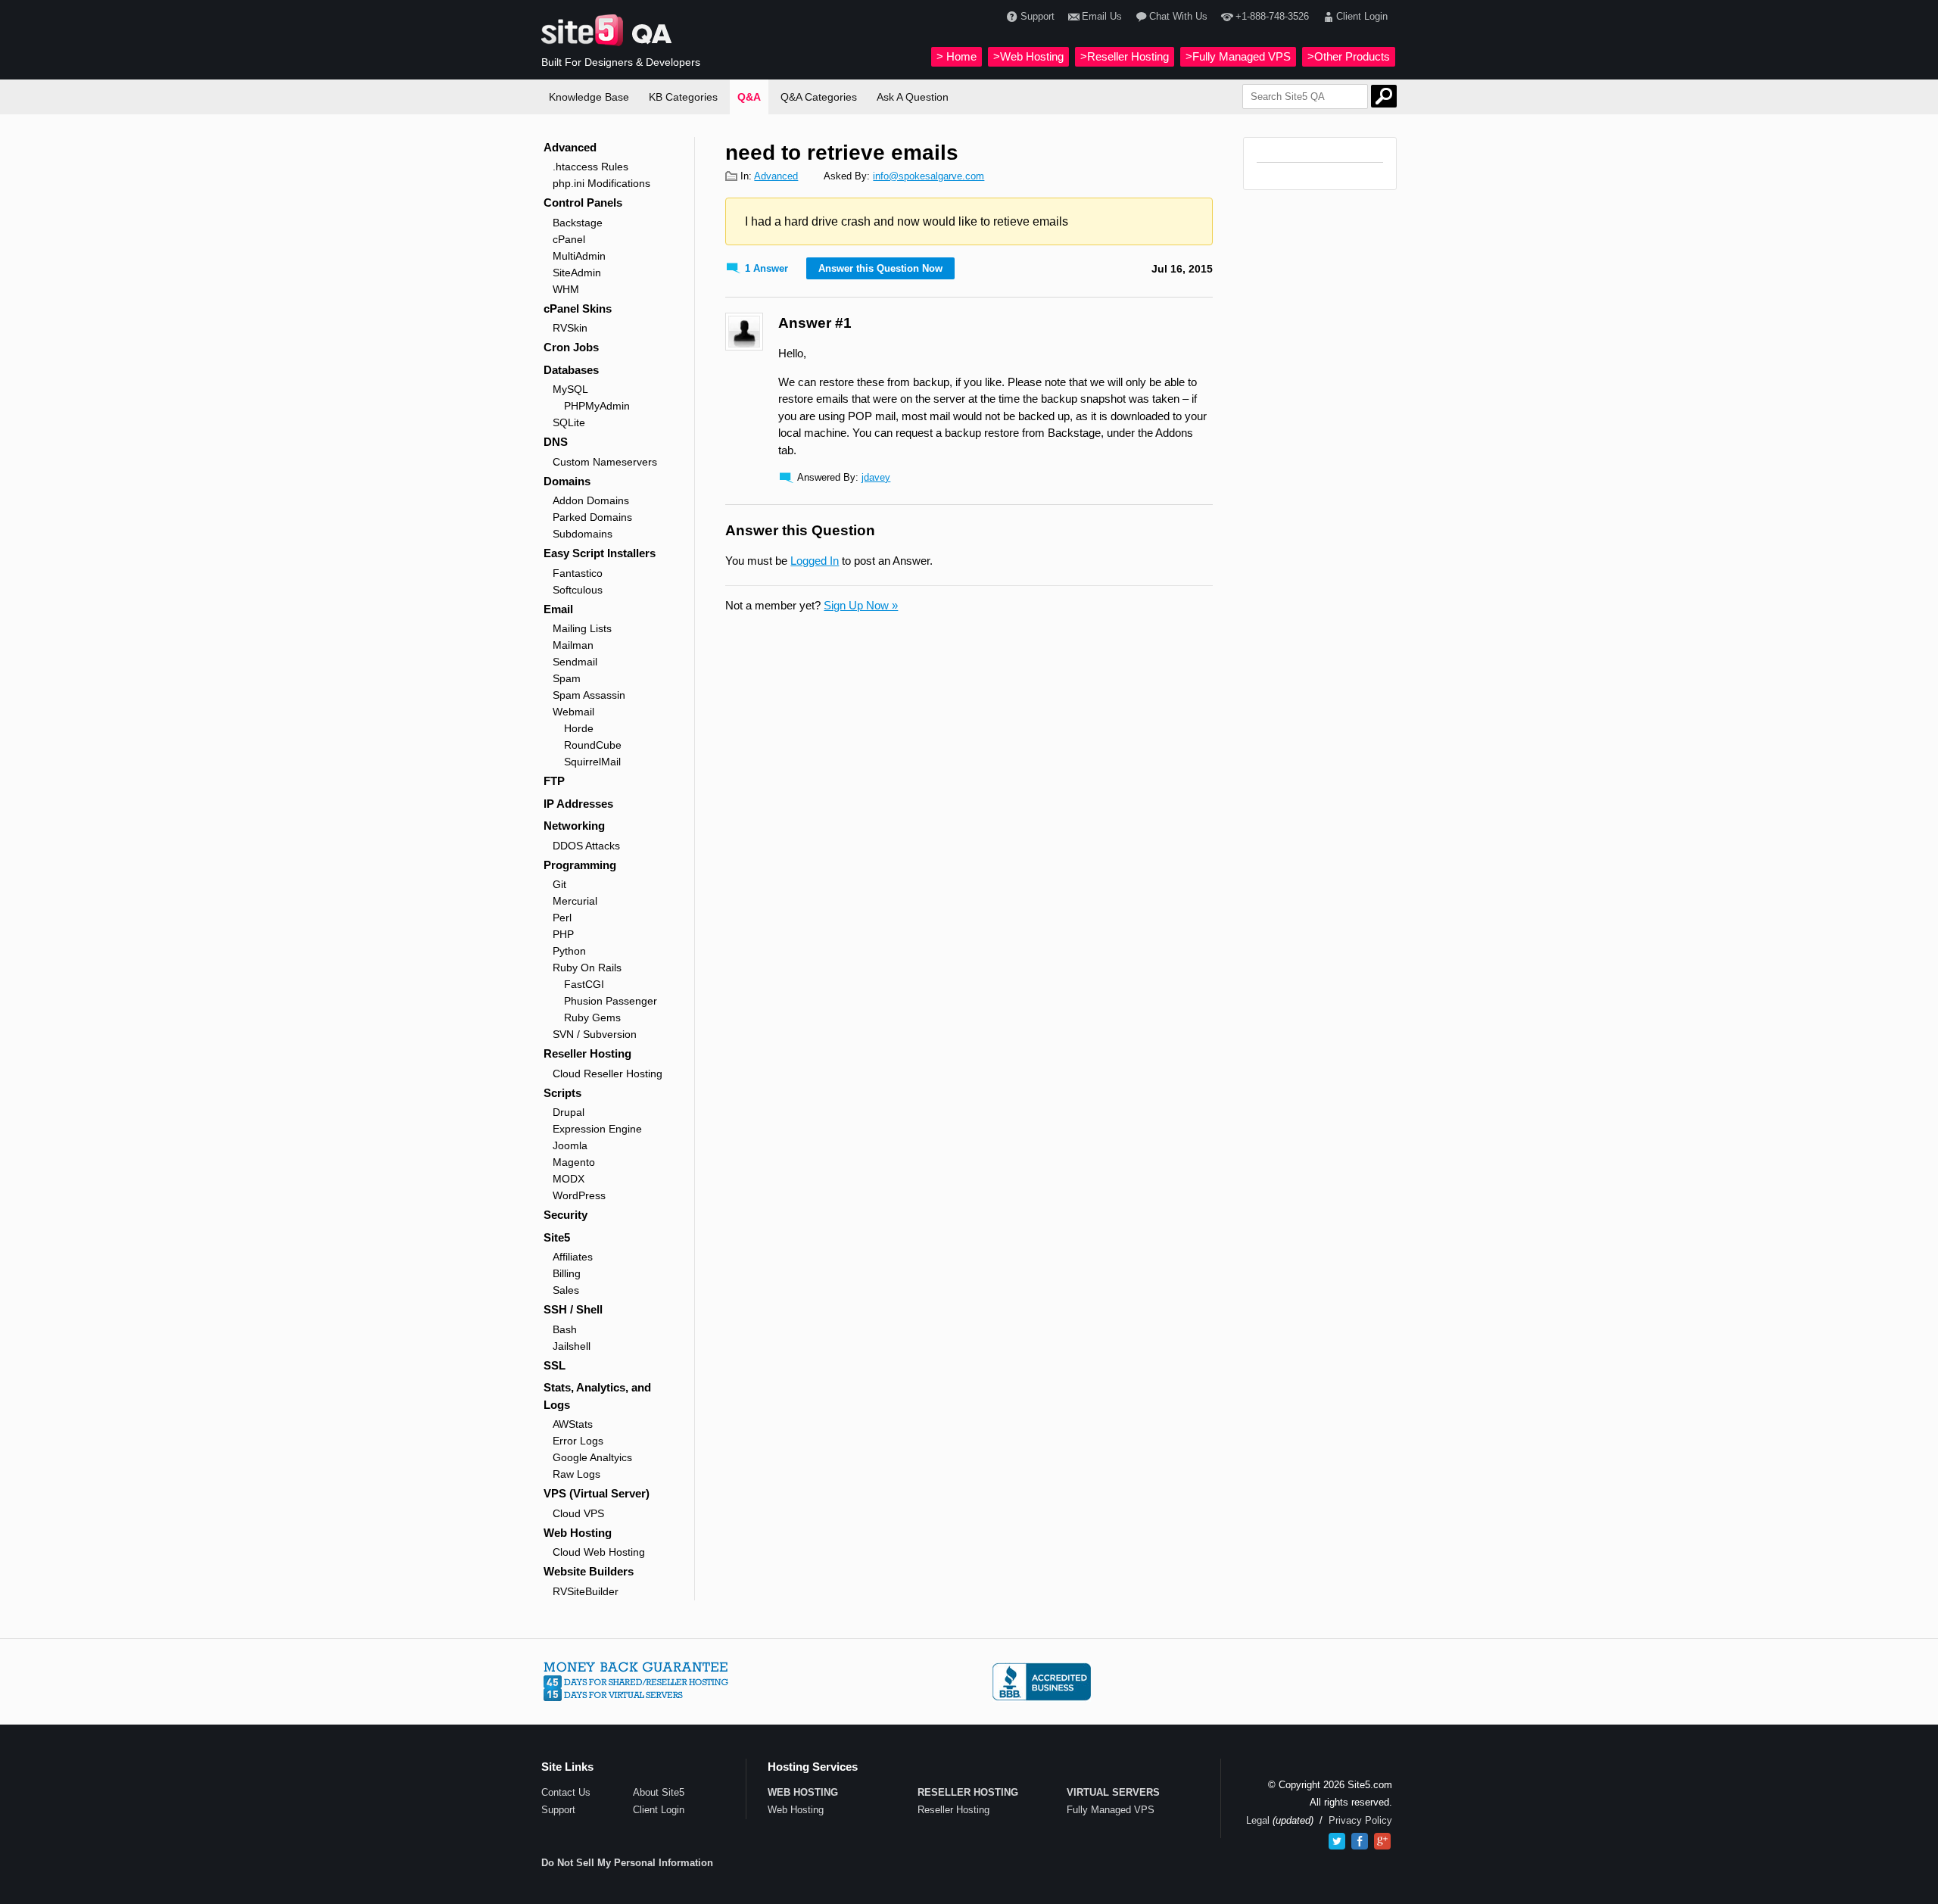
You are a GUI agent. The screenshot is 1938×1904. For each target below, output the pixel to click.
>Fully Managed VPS (1238, 56)
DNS (556, 442)
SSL (555, 1365)
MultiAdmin (579, 256)
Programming (580, 865)
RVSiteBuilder (586, 1591)
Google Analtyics (592, 1457)
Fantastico (578, 573)
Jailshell (572, 1346)
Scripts (562, 1093)
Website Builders (589, 1571)
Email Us (1102, 16)
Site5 (557, 1237)
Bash (565, 1329)
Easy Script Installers (600, 553)
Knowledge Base (589, 97)
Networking (574, 826)
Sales (566, 1290)
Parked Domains (592, 517)
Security (566, 1215)
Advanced (570, 147)
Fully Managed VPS (1111, 1810)
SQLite (569, 422)
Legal (1258, 1820)
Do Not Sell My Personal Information (627, 1863)
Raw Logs (576, 1474)
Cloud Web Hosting (599, 1552)
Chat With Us (1178, 16)
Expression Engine (597, 1129)
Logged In (815, 561)
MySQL (570, 389)
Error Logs (578, 1441)
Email (558, 609)
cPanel (569, 239)
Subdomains (583, 534)
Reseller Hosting (587, 1053)
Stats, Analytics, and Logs (597, 1396)
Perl (562, 918)
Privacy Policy (1360, 1820)
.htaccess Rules (590, 167)
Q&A (749, 97)
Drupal (569, 1112)
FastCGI (584, 984)
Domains (567, 481)
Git (559, 884)
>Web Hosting (1028, 56)
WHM (566, 289)
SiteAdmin (577, 273)
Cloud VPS (578, 1513)
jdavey (876, 477)
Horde (579, 728)
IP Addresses (578, 804)
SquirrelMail (592, 762)
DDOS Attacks (586, 846)
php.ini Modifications (601, 183)
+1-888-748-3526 (1272, 16)
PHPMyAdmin (597, 406)
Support (1037, 16)
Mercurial (575, 901)
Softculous (578, 590)
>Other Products (1349, 56)
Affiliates (573, 1257)
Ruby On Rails (587, 968)
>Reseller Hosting (1125, 56)
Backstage (578, 223)
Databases (571, 370)
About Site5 (659, 1792)
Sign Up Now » (861, 605)
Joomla (570, 1145)
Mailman (573, 645)
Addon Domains (591, 500)
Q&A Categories (819, 97)
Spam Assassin (589, 695)
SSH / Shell (573, 1309)
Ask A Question (913, 97)
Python (569, 951)
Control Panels (583, 203)
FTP (554, 781)
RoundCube (593, 745)
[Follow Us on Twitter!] (1337, 1841)
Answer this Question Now (880, 268)
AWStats (573, 1424)
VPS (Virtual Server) (597, 1493)
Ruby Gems (592, 1017)
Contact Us (566, 1792)
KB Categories (683, 97)
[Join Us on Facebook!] (1360, 1841)
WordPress (579, 1195)
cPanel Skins (578, 309)
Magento (574, 1162)
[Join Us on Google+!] (1382, 1841)
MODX (569, 1179)
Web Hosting (578, 1533)
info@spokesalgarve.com (928, 176)
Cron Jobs (571, 347)
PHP (563, 934)
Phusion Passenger (611, 1001)
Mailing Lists (582, 628)
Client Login (1362, 16)
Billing (567, 1273)
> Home (957, 56)
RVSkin (570, 328)
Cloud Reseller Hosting (608, 1074)
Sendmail (575, 662)
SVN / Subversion (595, 1034)
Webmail (573, 712)
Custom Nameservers (605, 462)
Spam (567, 678)
